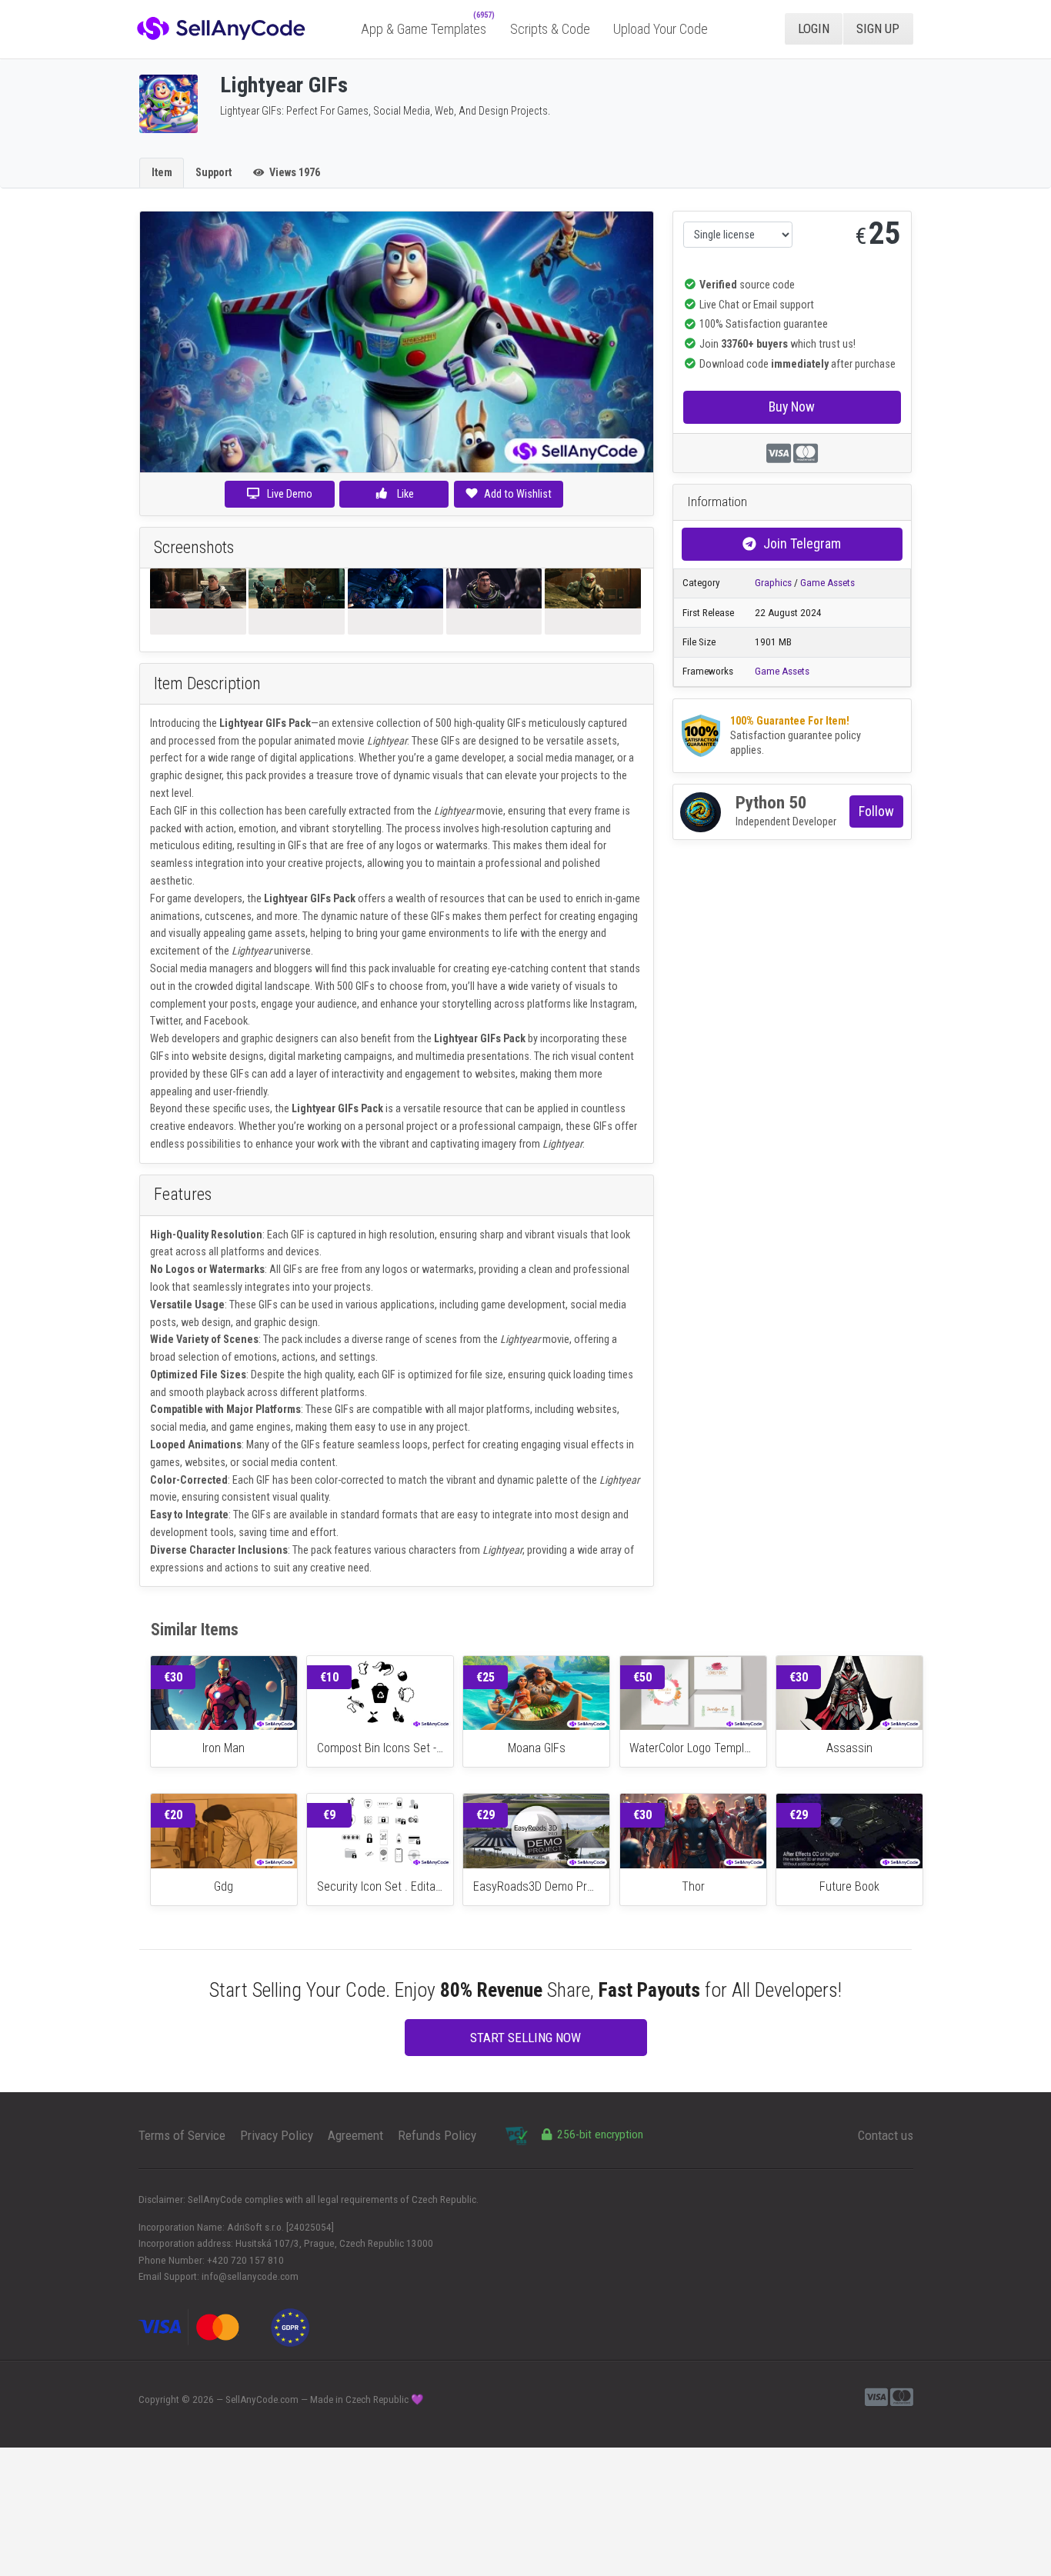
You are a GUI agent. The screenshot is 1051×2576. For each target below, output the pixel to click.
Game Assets (827, 583)
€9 (329, 1815)
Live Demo (290, 494)
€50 (642, 1677)
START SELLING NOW (525, 2038)
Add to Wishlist (518, 494)
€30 (173, 1677)
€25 (485, 1677)
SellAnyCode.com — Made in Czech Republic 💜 (325, 2399)
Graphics (773, 583)
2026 (203, 2399)
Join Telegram (802, 543)
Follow (876, 811)
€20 (173, 1815)
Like (404, 494)
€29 (485, 1815)
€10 (329, 1677)
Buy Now (792, 407)
